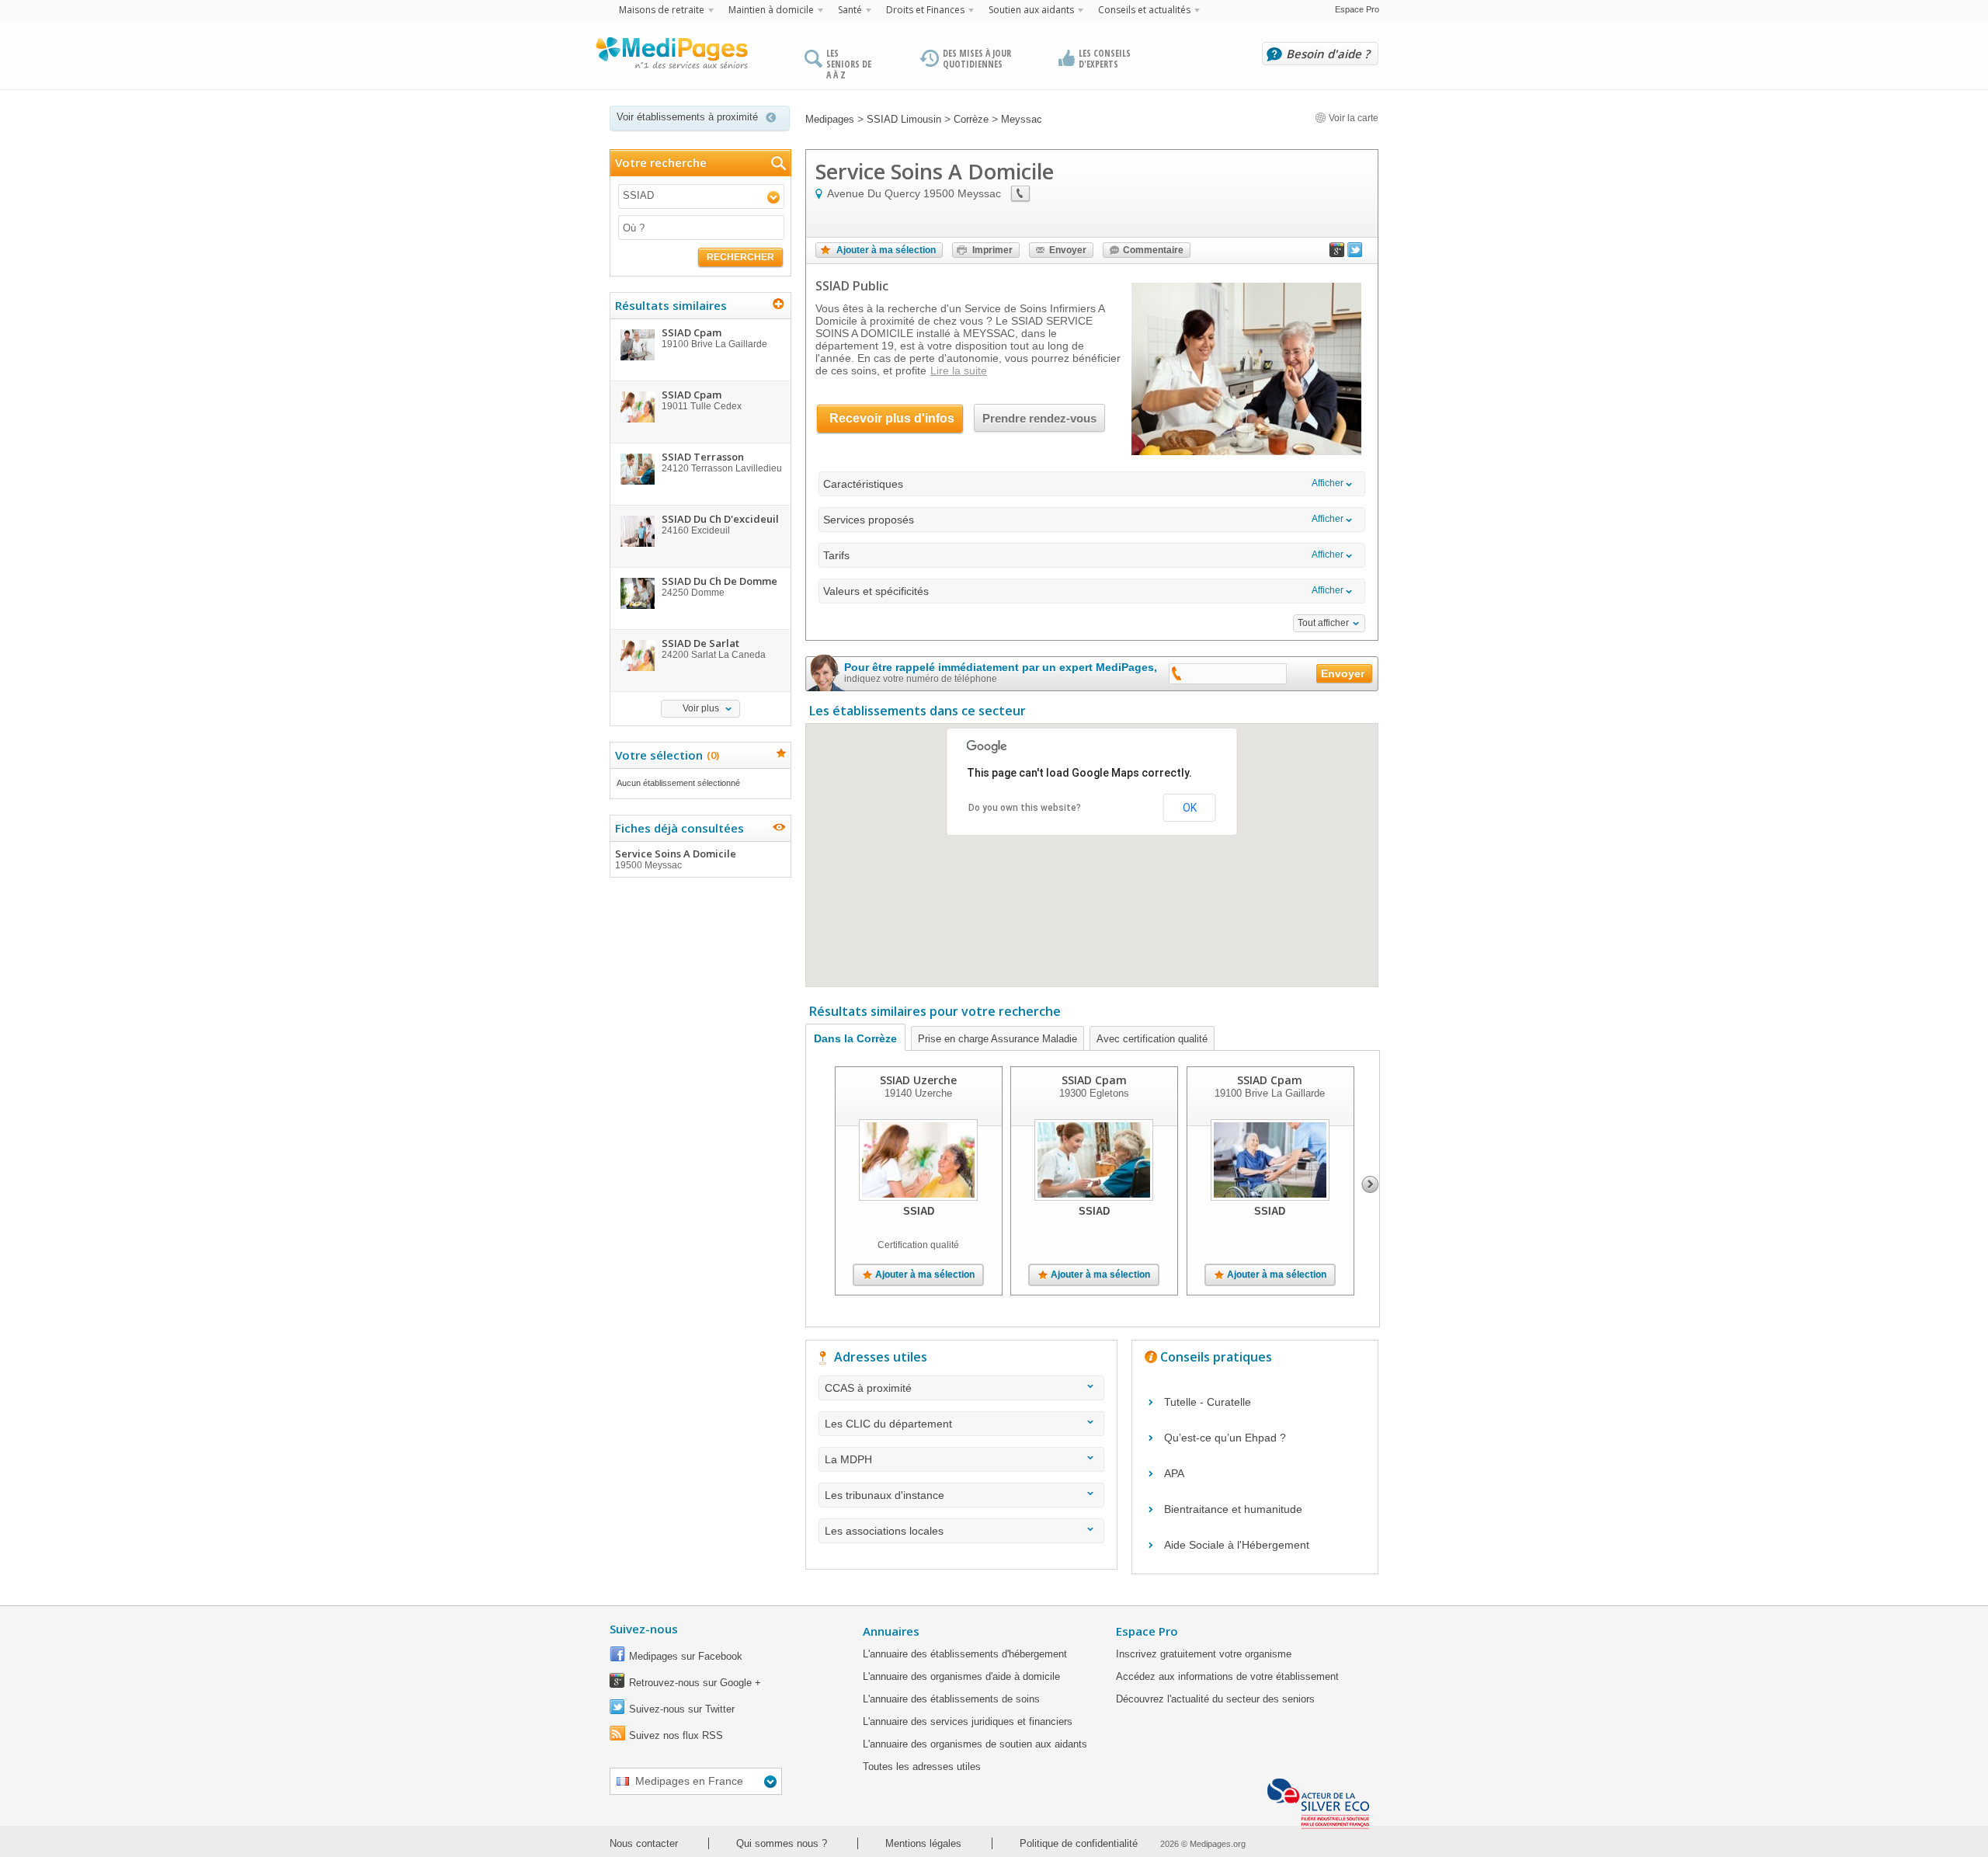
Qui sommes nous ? (782, 1843)
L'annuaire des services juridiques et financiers (968, 1721)
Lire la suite (959, 370)
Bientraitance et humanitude (1233, 1509)
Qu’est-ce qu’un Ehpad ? (1225, 1438)
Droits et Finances (925, 10)
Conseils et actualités (1144, 10)
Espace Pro (1357, 9)
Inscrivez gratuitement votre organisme (1204, 1654)
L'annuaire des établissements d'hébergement (965, 1654)
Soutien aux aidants (1031, 10)
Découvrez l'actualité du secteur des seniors (1215, 1699)
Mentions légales (923, 1843)
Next (1370, 1184)
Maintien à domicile (771, 10)
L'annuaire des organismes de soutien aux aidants (975, 1744)
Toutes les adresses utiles (922, 1767)
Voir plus (701, 708)
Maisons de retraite (662, 10)
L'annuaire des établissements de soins (951, 1699)
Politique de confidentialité (1079, 1843)
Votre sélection (665, 755)
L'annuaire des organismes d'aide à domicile (961, 1676)
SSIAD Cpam (1094, 1080)
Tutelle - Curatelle (1208, 1402)
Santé (850, 10)
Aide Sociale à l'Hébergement (1237, 1545)
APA (1174, 1473)
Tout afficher (1323, 623)
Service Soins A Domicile (676, 859)
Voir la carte (1352, 118)
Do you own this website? (1025, 808)
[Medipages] (671, 57)
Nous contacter (644, 1843)
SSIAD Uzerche (918, 1080)
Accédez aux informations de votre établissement (1227, 1676)
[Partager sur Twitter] (1355, 253)
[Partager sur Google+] (1337, 253)
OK (1190, 808)
